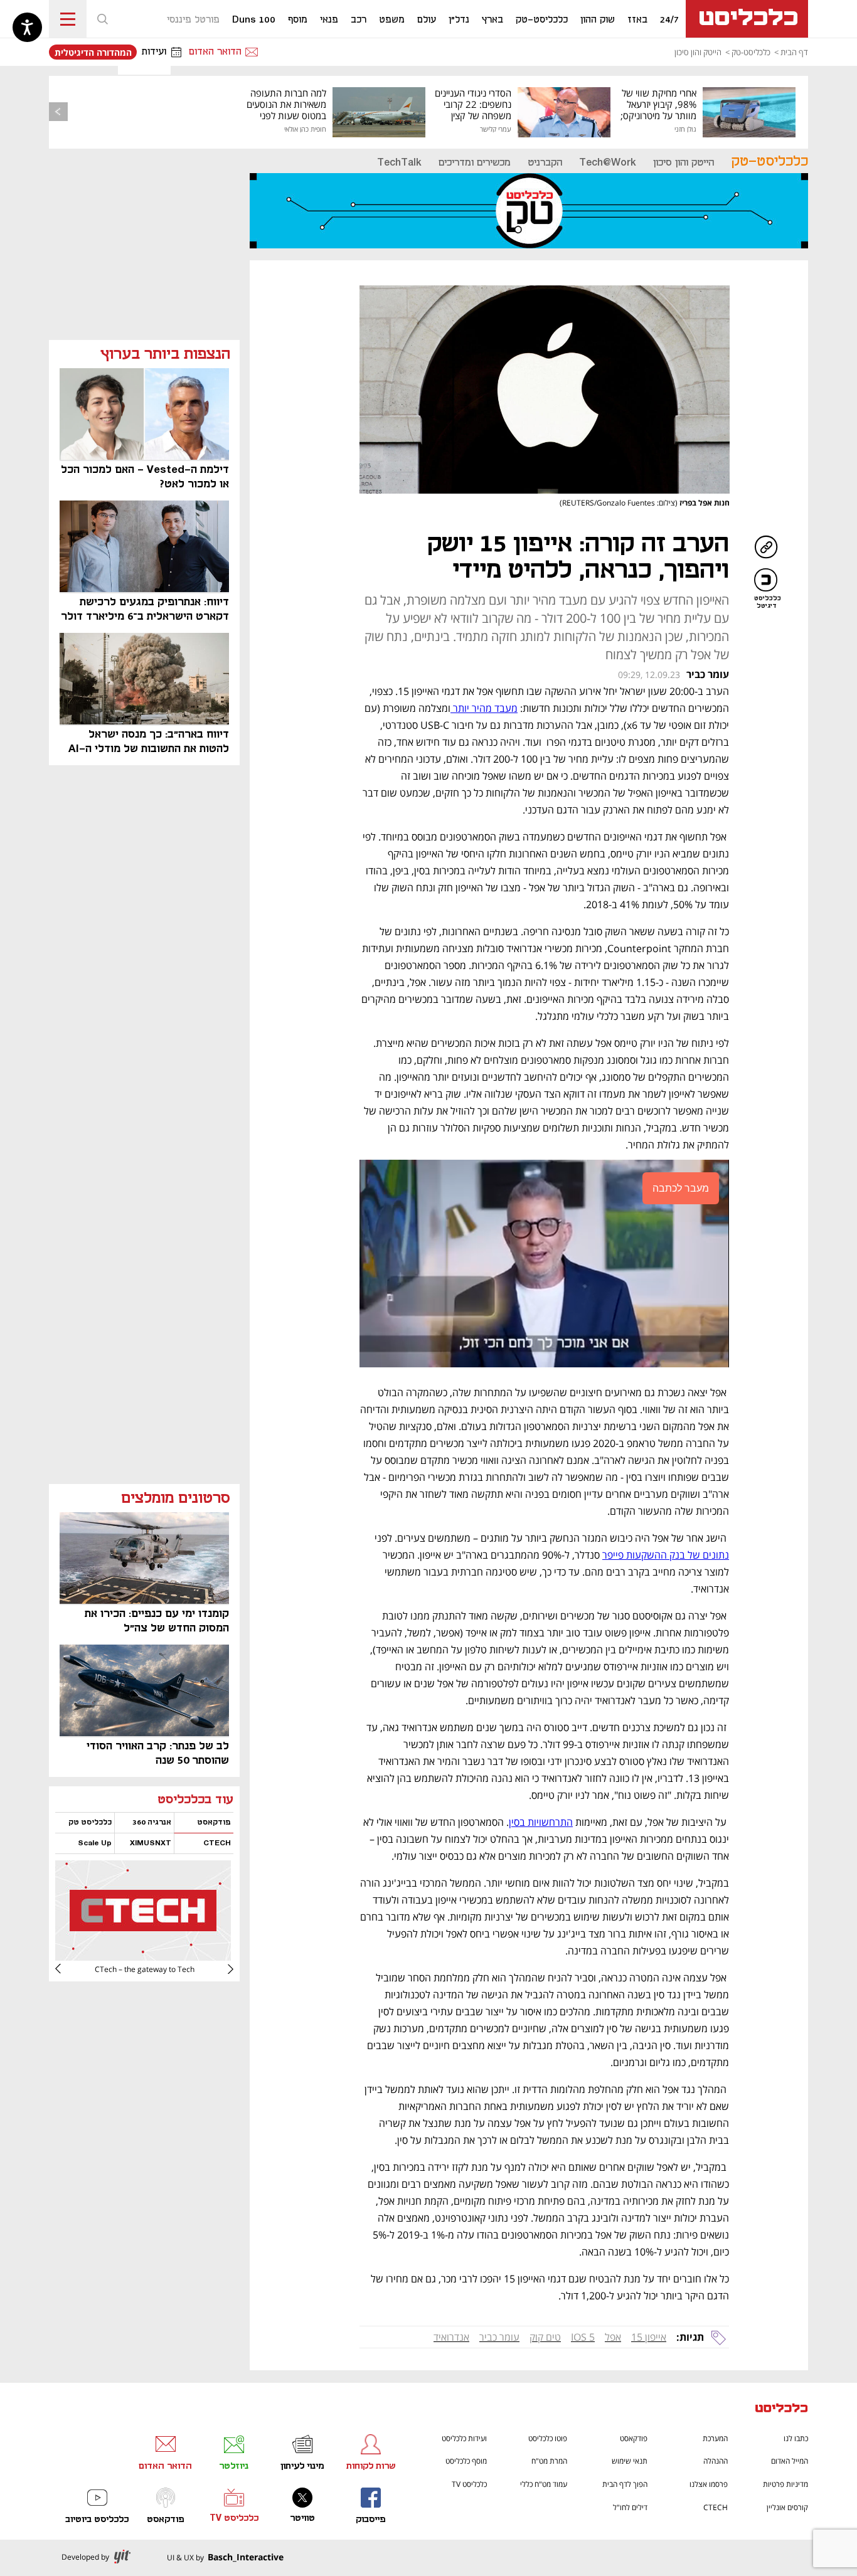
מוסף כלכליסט (466, 2461)
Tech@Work (608, 163)
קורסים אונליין (787, 2507)
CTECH (716, 2507)
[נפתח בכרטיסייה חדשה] (143, 1956)
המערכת (715, 2438)
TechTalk (399, 163)
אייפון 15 (649, 2337)
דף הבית (794, 52)
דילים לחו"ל (630, 2507)
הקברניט (545, 163)
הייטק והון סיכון (698, 52)
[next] (68, 1969)
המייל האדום (790, 2461)
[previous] (58, 112)
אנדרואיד (451, 2337)
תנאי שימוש (630, 2461)
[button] (102, 19)
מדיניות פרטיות (785, 2484)
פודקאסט (634, 2438)
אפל (613, 2337)
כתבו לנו (796, 2438)
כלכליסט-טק (751, 52)
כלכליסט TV (469, 2484)
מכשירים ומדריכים (475, 163)
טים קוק (545, 2337)
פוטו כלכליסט (548, 2438)
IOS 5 (583, 2337)
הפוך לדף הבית (625, 2484)
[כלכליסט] (782, 2409)
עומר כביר (499, 2337)
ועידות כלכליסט (464, 2438)
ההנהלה (716, 2461)
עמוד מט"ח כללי (544, 2484)
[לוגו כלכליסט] (747, 19)
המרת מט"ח (549, 2461)
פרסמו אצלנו (709, 2484)
